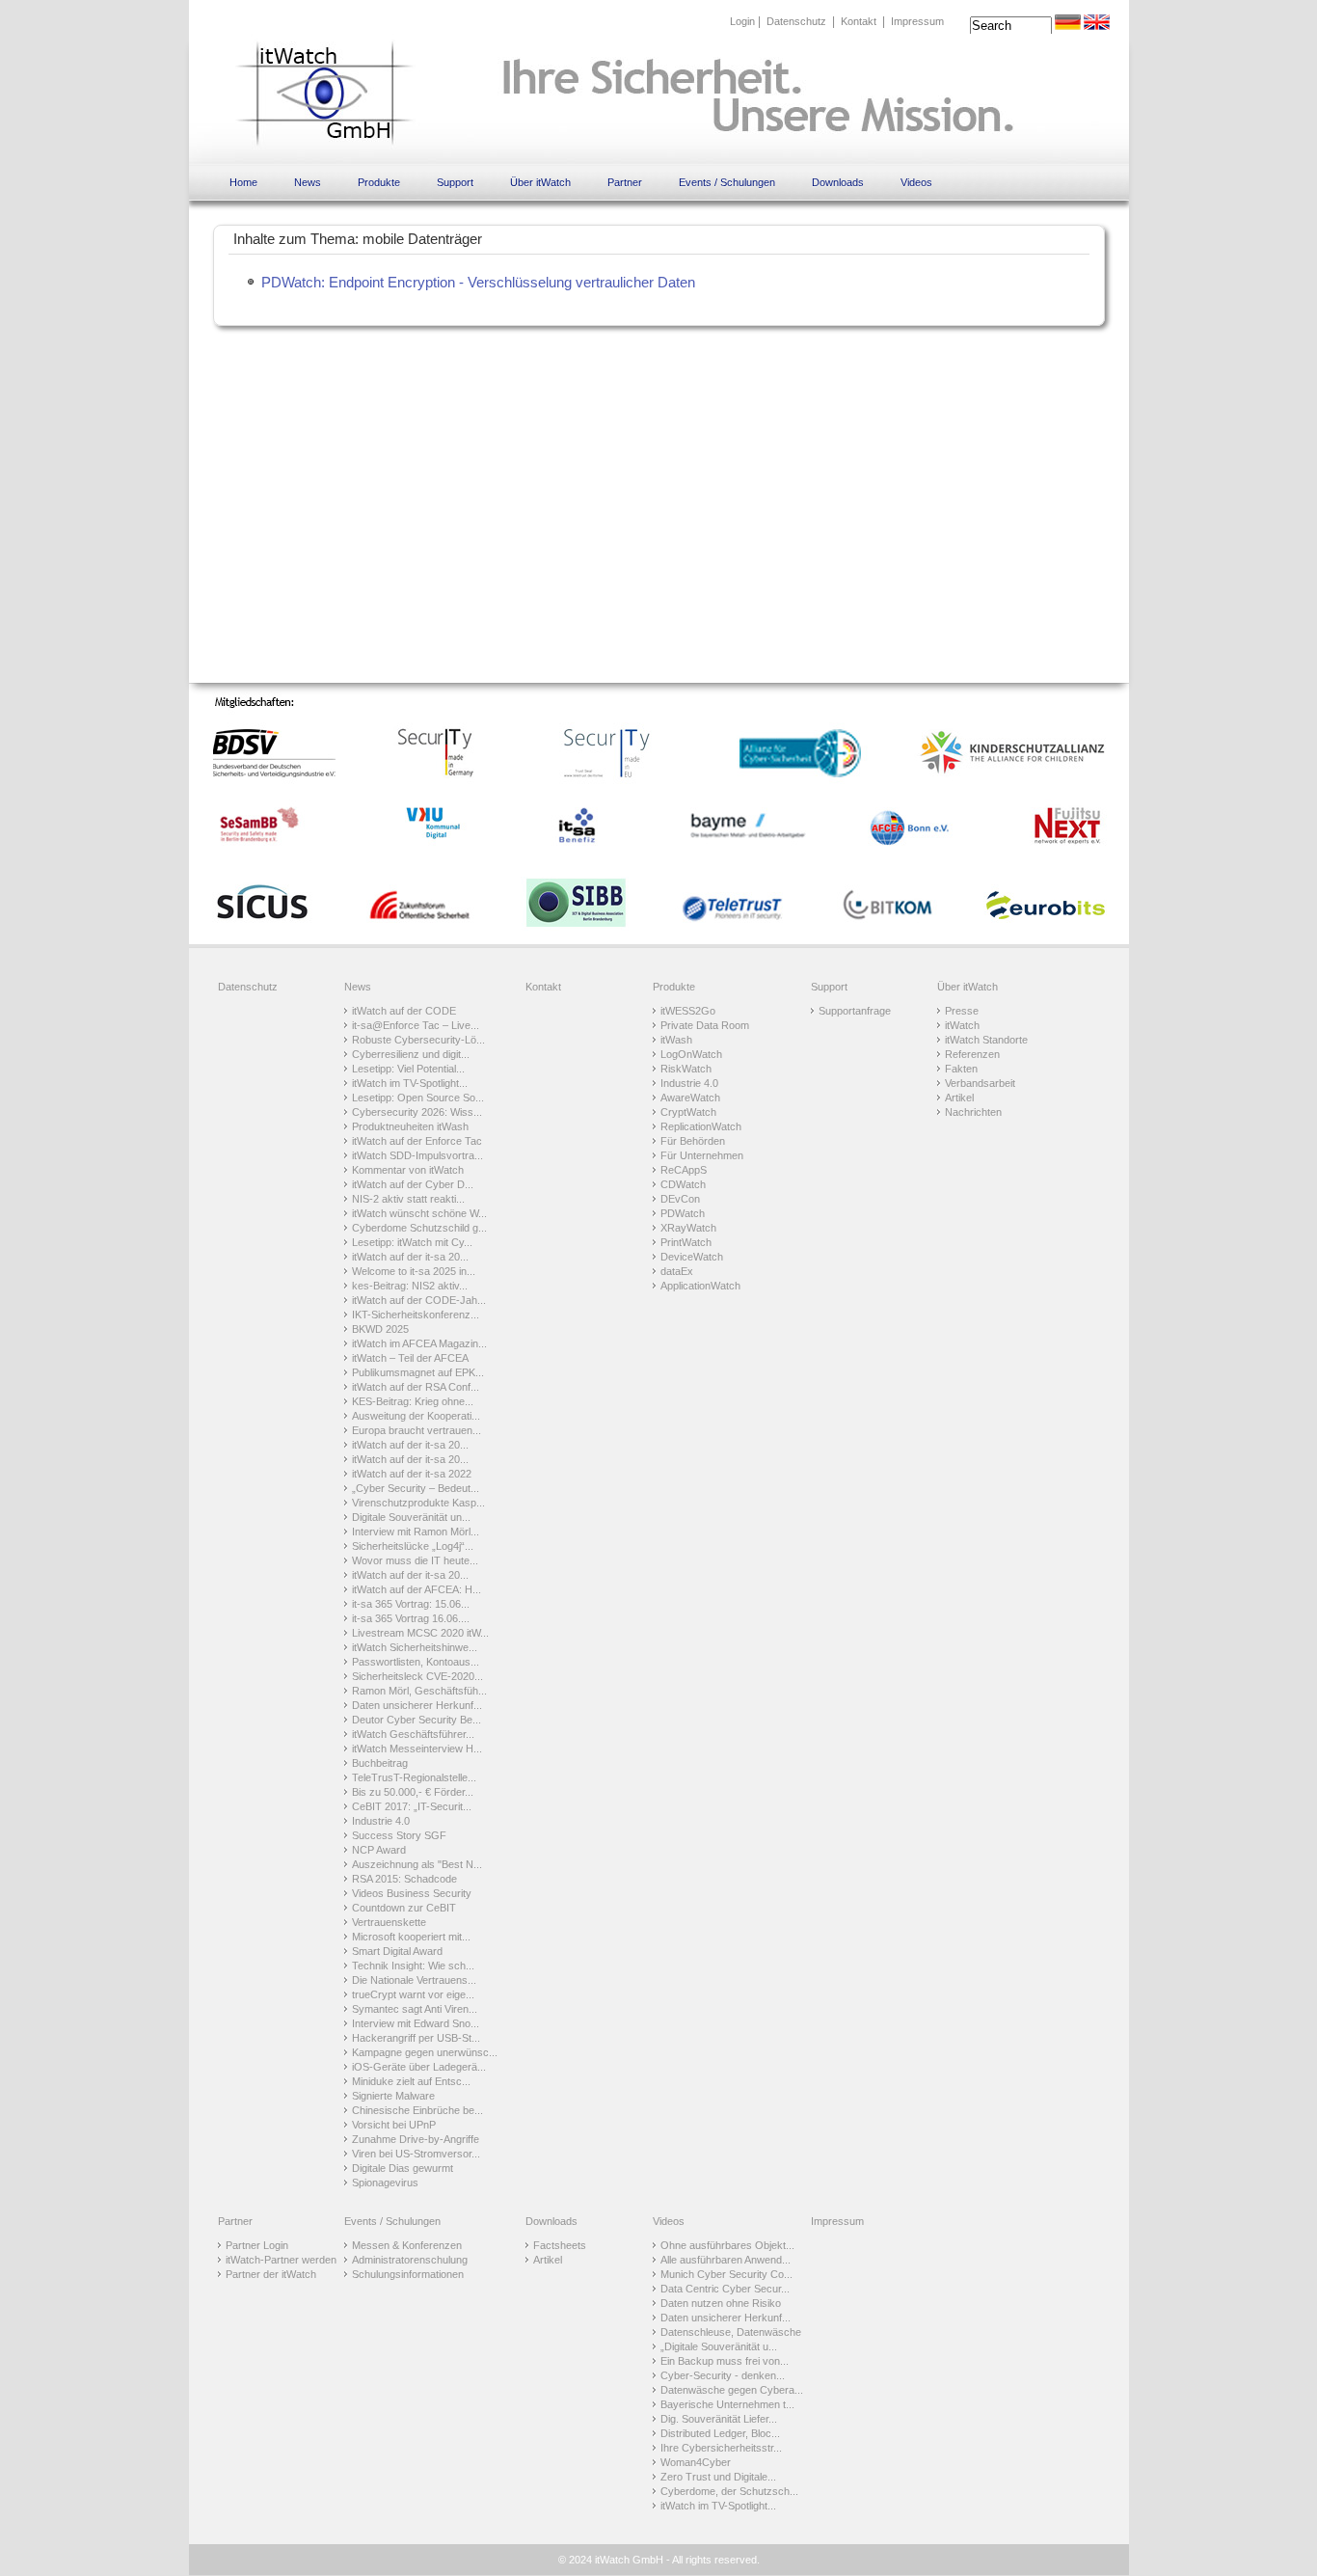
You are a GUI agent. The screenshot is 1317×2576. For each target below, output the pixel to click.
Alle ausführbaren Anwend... (726, 2260)
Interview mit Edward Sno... (416, 2023)
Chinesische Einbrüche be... (417, 2110)
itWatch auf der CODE (404, 1011)
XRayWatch (688, 1228)
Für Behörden (693, 1141)
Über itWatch (540, 182)
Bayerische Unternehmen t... (727, 2404)
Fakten (961, 1069)
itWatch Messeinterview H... (417, 1749)
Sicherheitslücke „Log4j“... (413, 1546)
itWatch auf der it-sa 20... (410, 1257)
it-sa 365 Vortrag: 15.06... (411, 1604)
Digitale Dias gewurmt (403, 2168)
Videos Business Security (412, 1893)
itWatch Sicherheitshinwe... (415, 1647)
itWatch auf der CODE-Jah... (419, 1300)
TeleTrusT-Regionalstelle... (414, 1777)
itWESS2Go (688, 1011)
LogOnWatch (691, 1054)
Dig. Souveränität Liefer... (719, 2419)
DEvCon (680, 1199)
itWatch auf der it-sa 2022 (412, 1474)
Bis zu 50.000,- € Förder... (413, 1792)
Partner (625, 182)
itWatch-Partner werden (281, 2260)
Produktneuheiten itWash (410, 1126)
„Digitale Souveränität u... (719, 2346)
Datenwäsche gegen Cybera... (732, 2390)
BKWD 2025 (380, 1329)
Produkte (379, 182)
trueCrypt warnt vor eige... (413, 1994)
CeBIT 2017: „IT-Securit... (412, 1806)
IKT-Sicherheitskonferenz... (416, 1315)
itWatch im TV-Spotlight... (410, 1083)
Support (455, 182)
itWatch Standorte (986, 1040)
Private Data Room (705, 1025)
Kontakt (859, 21)
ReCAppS (684, 1170)
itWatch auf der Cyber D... (413, 1184)
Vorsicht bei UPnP (394, 2125)
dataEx (677, 1271)
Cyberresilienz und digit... (411, 1054)
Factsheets (560, 2245)
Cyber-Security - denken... (723, 2375)
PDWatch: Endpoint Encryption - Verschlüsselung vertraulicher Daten (478, 282)
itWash (676, 1040)
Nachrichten (973, 1112)
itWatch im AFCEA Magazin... (419, 1343)
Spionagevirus (385, 2183)
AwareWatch (690, 1098)
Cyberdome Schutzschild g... (419, 1228)
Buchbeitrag (380, 1763)
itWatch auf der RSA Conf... (416, 1387)
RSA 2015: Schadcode (404, 1879)
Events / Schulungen (727, 182)
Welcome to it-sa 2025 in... (414, 1271)
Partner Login (257, 2245)
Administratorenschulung (410, 2260)
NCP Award (379, 1850)
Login (742, 21)
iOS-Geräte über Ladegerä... (419, 2067)
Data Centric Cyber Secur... (725, 2289)
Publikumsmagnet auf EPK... (418, 1372)
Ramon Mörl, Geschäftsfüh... (419, 1691)
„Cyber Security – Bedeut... (416, 1488)
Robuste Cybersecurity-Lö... (418, 1040)
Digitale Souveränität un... (411, 1517)
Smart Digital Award (397, 1951)
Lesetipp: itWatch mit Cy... (412, 1242)
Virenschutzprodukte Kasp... (418, 1503)
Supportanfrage (855, 1011)
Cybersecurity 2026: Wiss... (417, 1112)
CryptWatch (688, 1112)
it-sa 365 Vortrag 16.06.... (411, 1618)
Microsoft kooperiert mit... (411, 1937)
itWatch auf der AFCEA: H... (417, 1589)
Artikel (959, 1098)
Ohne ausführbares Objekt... (727, 2245)
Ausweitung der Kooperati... (416, 1416)
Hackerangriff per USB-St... (416, 2038)
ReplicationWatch (701, 1126)
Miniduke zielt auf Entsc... (411, 2081)
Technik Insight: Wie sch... (413, 1966)
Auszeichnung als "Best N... (417, 1864)
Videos (916, 182)
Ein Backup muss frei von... (725, 2361)
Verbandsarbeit (980, 1083)
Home (243, 182)
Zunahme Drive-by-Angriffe (416, 2139)
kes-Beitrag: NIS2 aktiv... (410, 1286)
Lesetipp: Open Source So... (418, 1098)
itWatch (962, 1025)
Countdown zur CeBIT (404, 1908)
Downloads (838, 182)
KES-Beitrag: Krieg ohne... (413, 1401)
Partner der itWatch (271, 2274)
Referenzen (972, 1054)
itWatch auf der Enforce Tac (417, 1141)
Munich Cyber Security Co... (726, 2274)
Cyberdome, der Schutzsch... (729, 2491)
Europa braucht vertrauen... (417, 1430)
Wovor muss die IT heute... (415, 1560)
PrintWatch (686, 1242)
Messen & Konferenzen (407, 2245)
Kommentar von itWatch (408, 1170)
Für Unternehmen (702, 1155)
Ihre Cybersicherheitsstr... (721, 2448)
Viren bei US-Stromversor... (416, 2154)
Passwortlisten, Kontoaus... (416, 1662)
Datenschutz (796, 21)
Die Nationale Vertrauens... (414, 1980)
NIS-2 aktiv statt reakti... (408, 1199)
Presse (962, 1011)
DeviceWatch (692, 1257)
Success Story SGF (399, 1835)
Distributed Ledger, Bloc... (720, 2433)
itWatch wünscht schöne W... (419, 1213)
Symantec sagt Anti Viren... (415, 2009)
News (308, 182)
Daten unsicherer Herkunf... (417, 1705)
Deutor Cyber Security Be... (417, 1720)
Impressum (917, 21)
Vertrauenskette (389, 1922)
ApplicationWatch (700, 1286)
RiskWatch (686, 1069)
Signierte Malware (393, 2096)
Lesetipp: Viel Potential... (408, 1069)
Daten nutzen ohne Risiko (721, 2303)
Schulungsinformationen (408, 2274)
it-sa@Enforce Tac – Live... (416, 1025)
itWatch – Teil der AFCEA (410, 1358)
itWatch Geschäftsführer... (413, 1734)
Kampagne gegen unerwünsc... (425, 2052)
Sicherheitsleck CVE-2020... (417, 1676)
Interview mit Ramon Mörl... (416, 1532)
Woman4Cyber (696, 2462)
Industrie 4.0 (381, 1821)
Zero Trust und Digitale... (718, 2477)
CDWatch (683, 1184)
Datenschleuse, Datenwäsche (731, 2332)
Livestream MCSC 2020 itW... (420, 1633)
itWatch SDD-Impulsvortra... (417, 1155)
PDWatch (683, 1213)
